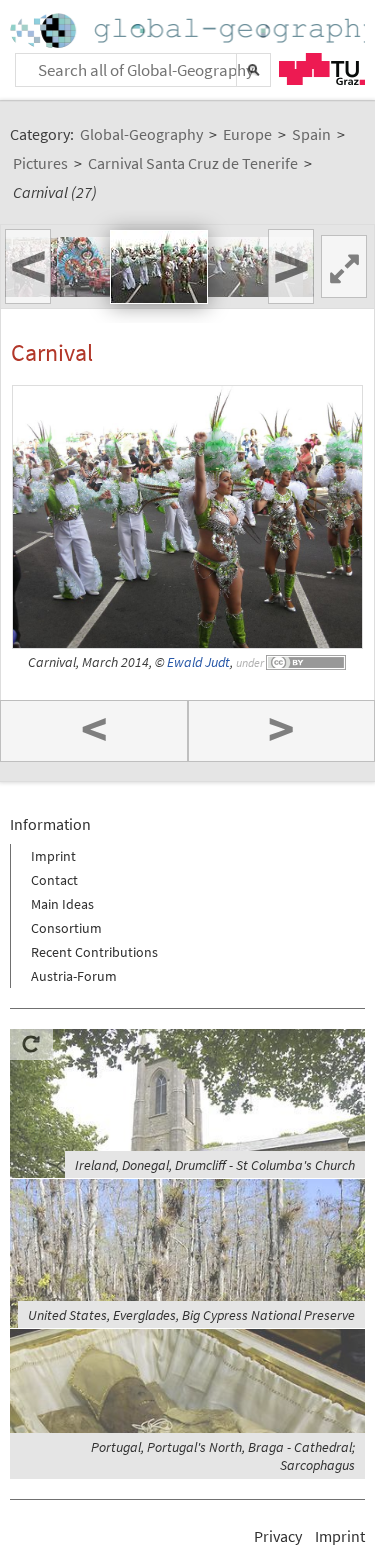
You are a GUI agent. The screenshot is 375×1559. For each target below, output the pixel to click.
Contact (54, 880)
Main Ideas (62, 904)
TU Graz (322, 69)
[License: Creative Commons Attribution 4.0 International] (307, 662)
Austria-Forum (74, 976)
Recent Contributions (94, 952)
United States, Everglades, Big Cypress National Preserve (191, 1315)
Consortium (66, 928)
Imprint (53, 856)
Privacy (278, 1536)
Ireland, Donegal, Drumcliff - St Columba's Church (215, 1165)
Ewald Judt (198, 662)
